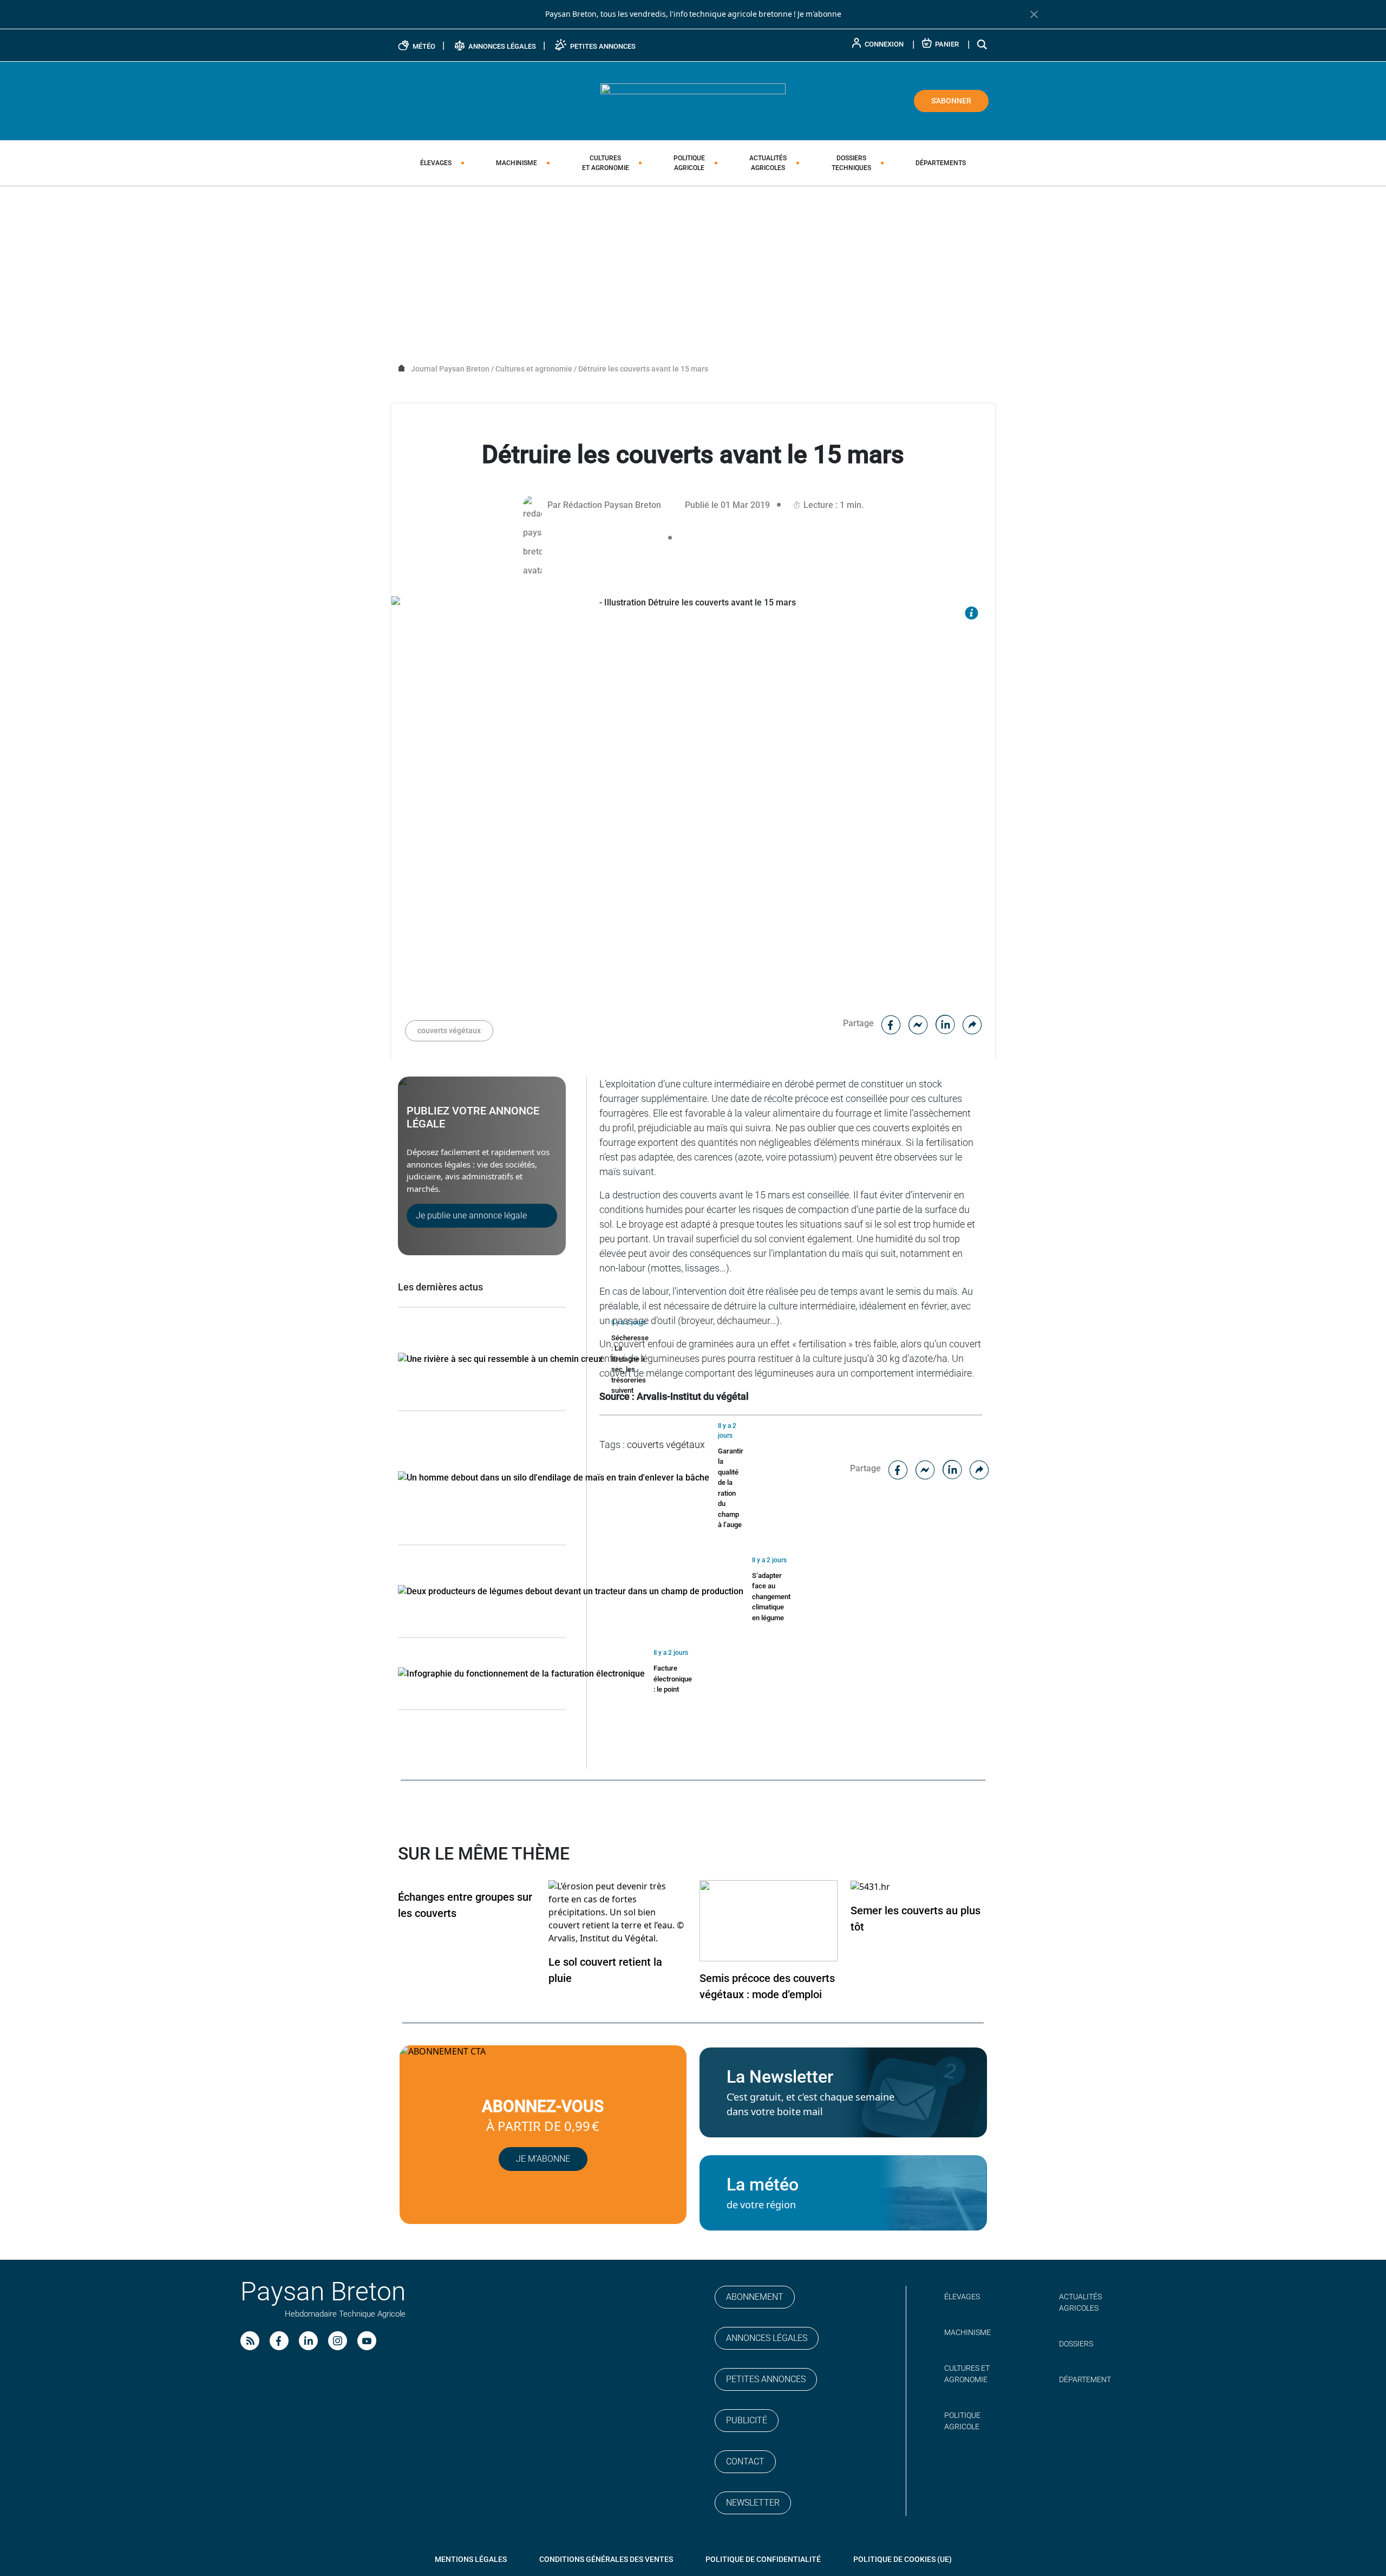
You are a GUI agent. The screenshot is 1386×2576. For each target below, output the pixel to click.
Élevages (436, 163)
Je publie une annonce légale (471, 1215)
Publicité (747, 2420)
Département (1085, 2379)
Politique (689, 163)
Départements (941, 163)
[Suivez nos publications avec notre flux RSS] (250, 2341)
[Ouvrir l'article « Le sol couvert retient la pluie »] (617, 1912)
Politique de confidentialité (763, 2559)
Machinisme (517, 163)
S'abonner (951, 101)
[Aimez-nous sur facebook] (279, 2341)
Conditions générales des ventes (606, 2559)
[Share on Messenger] (918, 1023)
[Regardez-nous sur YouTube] (367, 2341)
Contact (745, 2461)
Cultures (606, 163)
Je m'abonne (819, 14)
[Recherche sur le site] (983, 44)
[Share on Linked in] (945, 1023)
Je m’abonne (543, 2159)
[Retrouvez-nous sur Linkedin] (308, 2341)
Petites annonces (766, 2379)
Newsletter (753, 2503)
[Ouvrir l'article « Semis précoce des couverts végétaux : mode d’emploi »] (769, 1920)
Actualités (768, 163)
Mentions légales (471, 2559)
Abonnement (755, 2297)
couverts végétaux (449, 1031)
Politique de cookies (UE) (903, 2559)
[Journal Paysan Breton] (693, 100)
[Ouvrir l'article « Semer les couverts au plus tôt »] (870, 1886)
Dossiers (851, 163)
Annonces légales (767, 2338)
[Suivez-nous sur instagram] (338, 2341)
